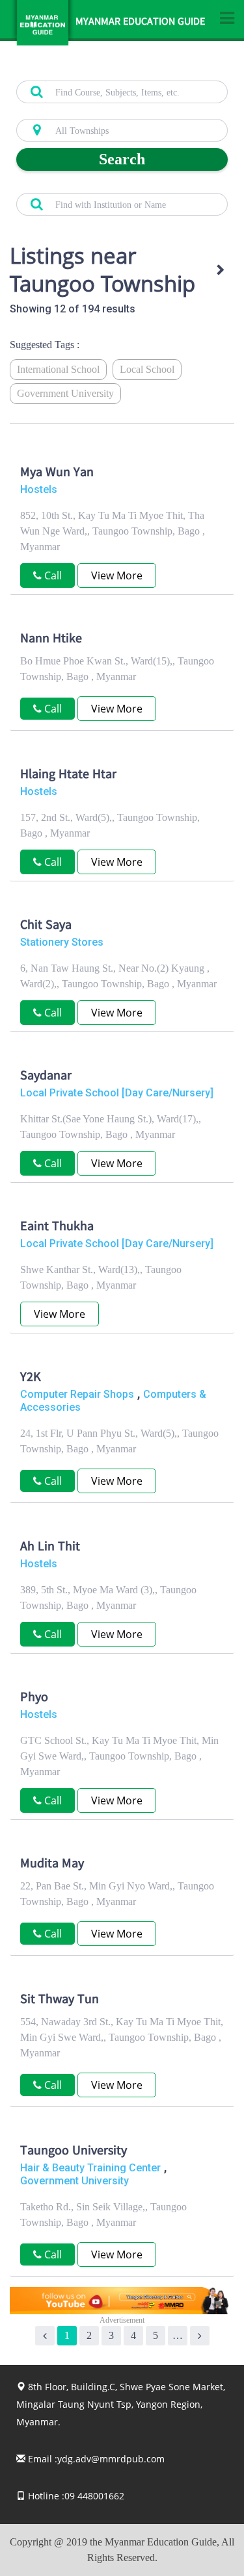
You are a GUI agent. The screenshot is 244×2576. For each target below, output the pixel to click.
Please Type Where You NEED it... (79, 112)
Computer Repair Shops (77, 1394)
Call (52, 575)
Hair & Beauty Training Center (90, 2168)
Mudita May (52, 1865)
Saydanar (46, 1077)
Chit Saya (46, 926)
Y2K (31, 1378)
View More (117, 575)
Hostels (39, 489)
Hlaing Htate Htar (68, 776)
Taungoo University (74, 2152)
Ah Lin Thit (50, 1548)
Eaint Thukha (57, 1228)
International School (58, 369)
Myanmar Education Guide (140, 23)
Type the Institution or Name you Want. (88, 186)
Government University (65, 393)
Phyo (34, 1698)
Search (122, 159)
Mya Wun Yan (57, 474)
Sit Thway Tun (60, 2001)
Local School (147, 369)
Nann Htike (51, 640)
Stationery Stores (62, 942)
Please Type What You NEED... (73, 73)
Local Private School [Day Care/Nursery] (117, 1093)
